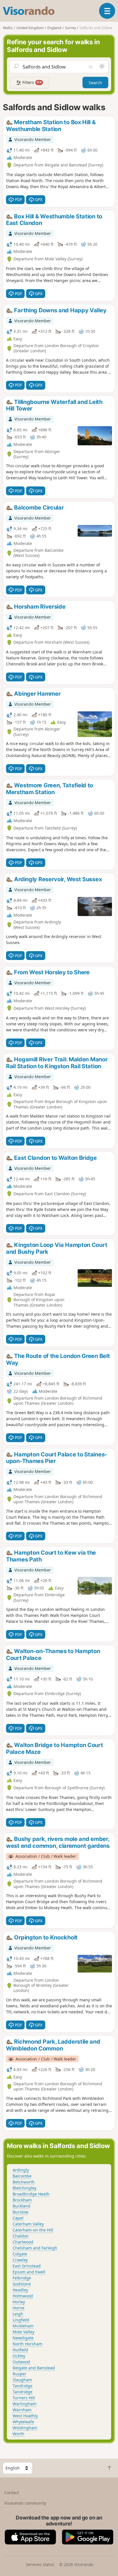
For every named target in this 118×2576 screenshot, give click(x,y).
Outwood (21, 2362)
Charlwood (23, 2242)
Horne (18, 2308)
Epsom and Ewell (29, 2272)
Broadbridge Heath (31, 2194)
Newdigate (23, 2338)
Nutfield (20, 2350)
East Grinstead (27, 2266)
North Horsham (27, 2344)
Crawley (20, 2260)
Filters (32, 82)
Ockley (19, 2356)
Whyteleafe (23, 2422)
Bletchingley (24, 2188)
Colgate (20, 2254)
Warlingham (24, 2404)
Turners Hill (24, 2398)
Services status (40, 2564)
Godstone (22, 2284)
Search (95, 83)
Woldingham (25, 2428)
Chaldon (21, 2236)
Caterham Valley (28, 2224)
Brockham (22, 2200)
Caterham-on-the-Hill (33, 2230)
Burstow (20, 2212)
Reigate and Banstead (34, 2368)
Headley (20, 2290)
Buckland (21, 2206)
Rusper (19, 2374)
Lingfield (21, 2320)
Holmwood (23, 2296)
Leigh (18, 2314)
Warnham (22, 2410)
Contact (12, 2493)
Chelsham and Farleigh (35, 2248)
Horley (19, 2302)
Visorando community (25, 2503)
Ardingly (21, 2170)
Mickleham (23, 2326)
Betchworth (24, 2182)
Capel (18, 2218)
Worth (18, 2434)
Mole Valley (23, 2332)
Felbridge (22, 2278)
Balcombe (22, 2176)
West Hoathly (25, 2416)
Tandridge (22, 2386)
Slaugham (22, 2380)
